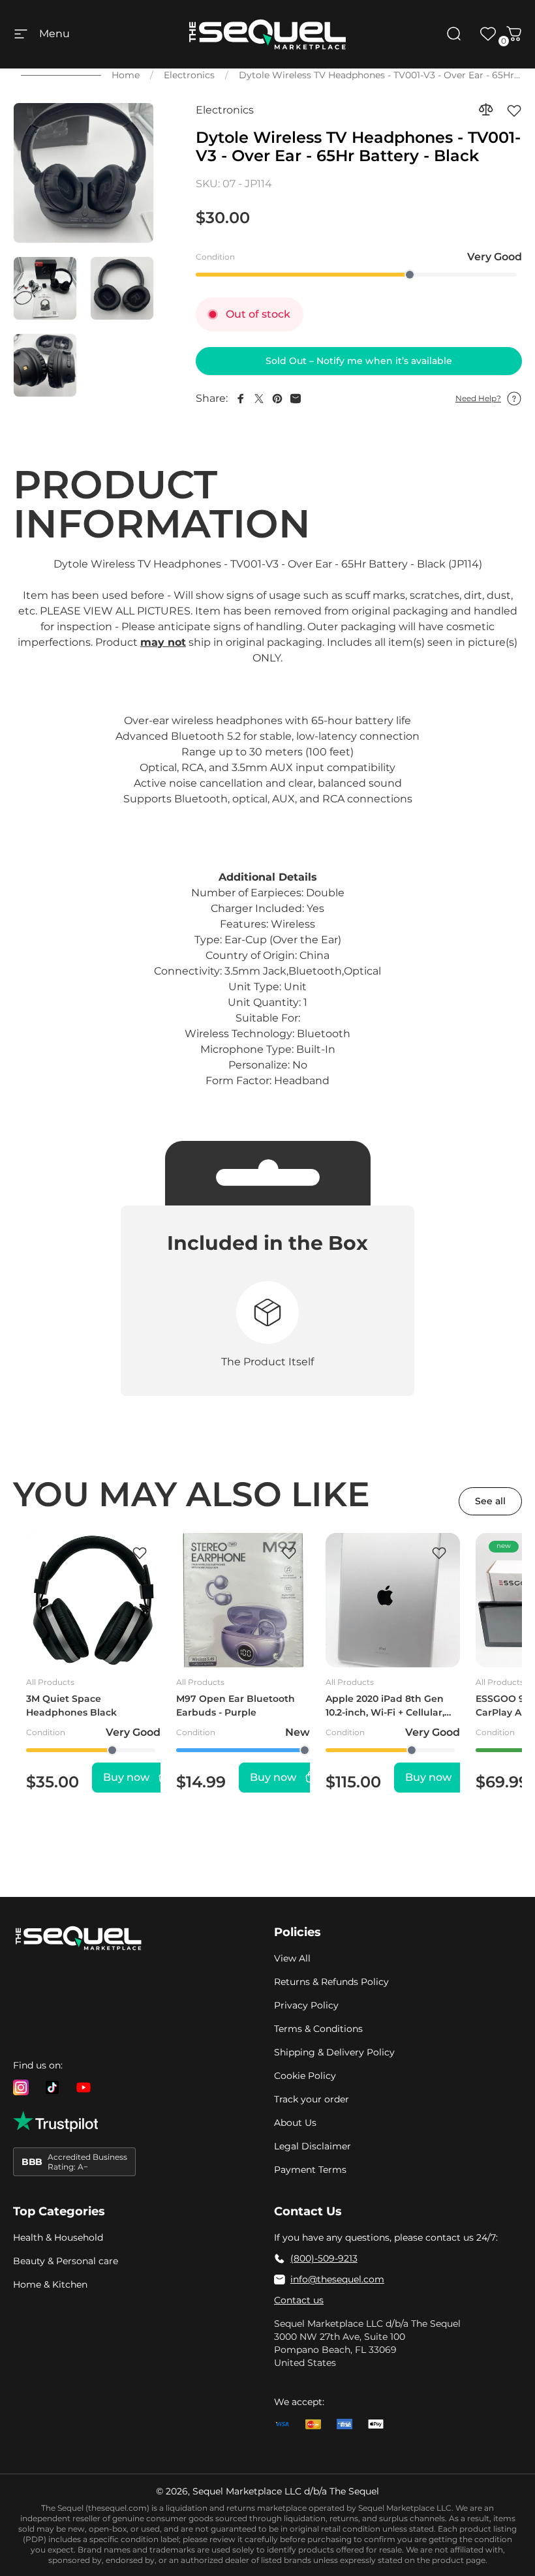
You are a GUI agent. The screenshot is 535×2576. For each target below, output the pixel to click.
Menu (54, 34)
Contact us (299, 2300)
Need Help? (478, 398)
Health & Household (58, 2237)
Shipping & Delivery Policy (334, 2052)
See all (490, 1501)
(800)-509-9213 (324, 2258)
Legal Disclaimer (313, 2146)
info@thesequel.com (337, 2279)
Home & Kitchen (50, 2284)
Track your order (312, 2099)
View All (292, 1958)
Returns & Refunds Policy (331, 1982)
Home (126, 75)
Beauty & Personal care (66, 2261)
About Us (295, 2123)
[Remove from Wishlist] (514, 110)
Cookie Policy (305, 2076)
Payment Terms (310, 2170)
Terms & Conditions (318, 2029)
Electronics (189, 75)
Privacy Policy (306, 2005)
